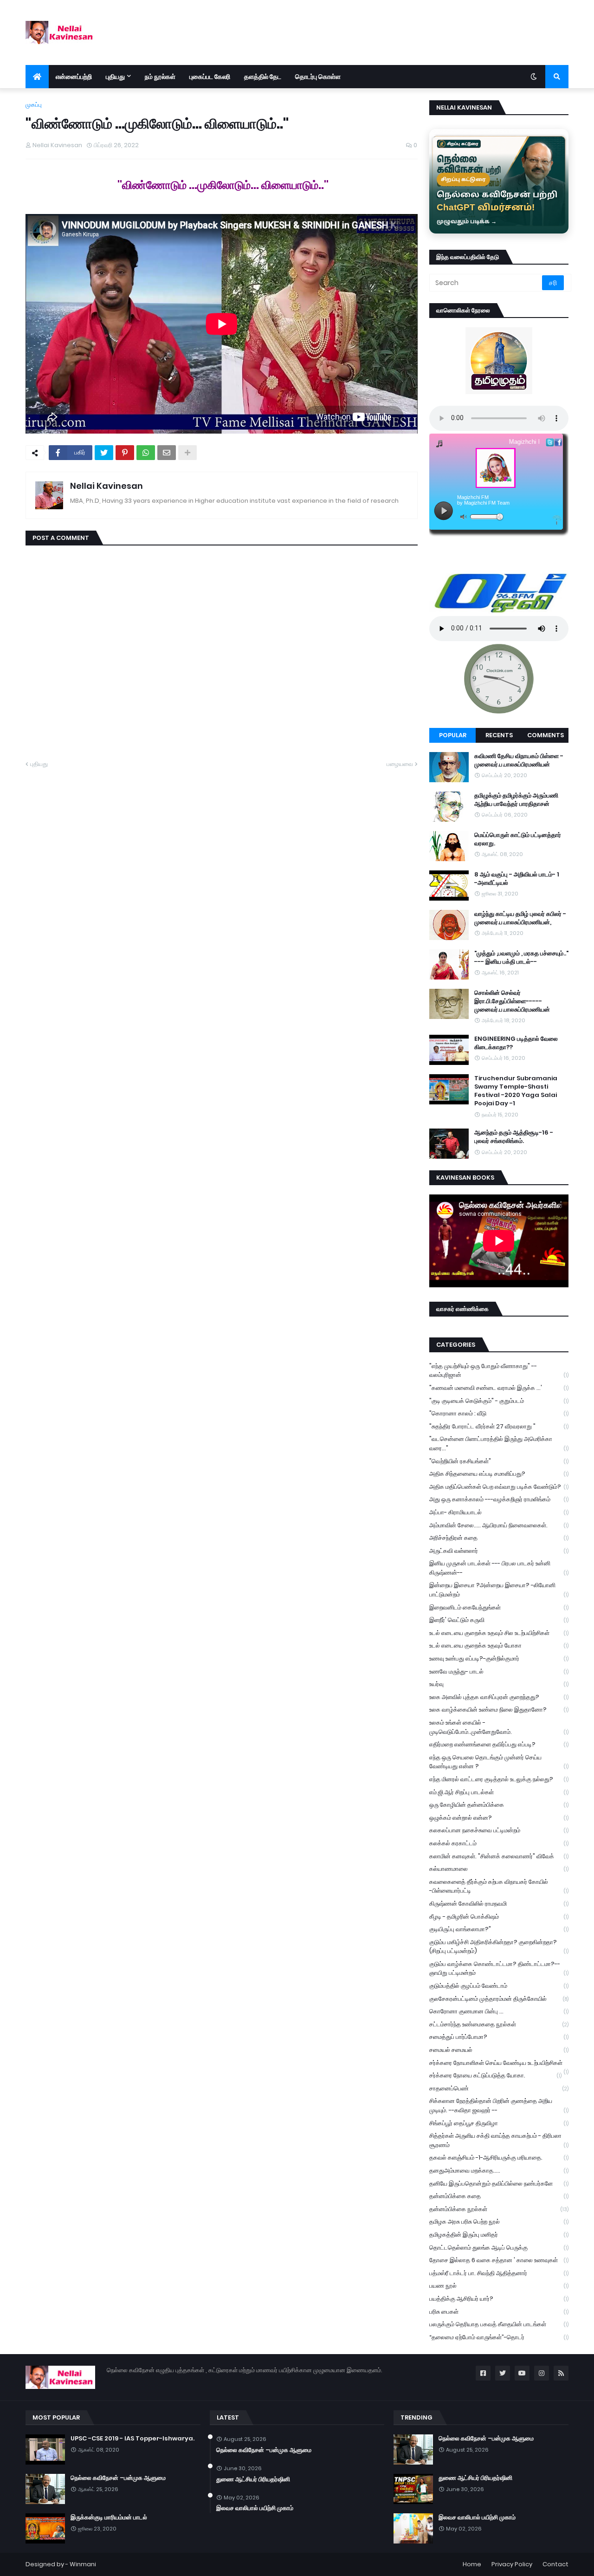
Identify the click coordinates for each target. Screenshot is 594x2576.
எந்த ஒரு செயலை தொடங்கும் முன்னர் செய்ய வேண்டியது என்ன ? (499, 1762)
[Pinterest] (125, 453)
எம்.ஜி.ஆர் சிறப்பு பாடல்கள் (499, 1792)
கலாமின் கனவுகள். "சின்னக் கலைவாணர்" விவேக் (499, 1856)
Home (472, 2564)
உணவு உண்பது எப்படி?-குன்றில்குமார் (499, 1658)
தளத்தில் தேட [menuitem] (263, 77)
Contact (555, 2564)
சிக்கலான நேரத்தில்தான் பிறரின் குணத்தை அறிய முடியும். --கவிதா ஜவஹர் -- (499, 2106)
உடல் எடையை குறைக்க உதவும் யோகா (499, 1645)
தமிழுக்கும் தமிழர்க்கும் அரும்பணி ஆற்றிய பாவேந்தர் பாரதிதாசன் (516, 800)
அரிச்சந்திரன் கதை (499, 1538)
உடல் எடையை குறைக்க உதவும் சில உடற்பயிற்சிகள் (499, 1633)
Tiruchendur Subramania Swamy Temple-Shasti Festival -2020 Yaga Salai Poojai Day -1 (516, 1091)
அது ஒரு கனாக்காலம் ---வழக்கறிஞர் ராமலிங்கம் (499, 1499)
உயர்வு (499, 1684)
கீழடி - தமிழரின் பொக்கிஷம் (499, 1917)
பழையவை (400, 764)
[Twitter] (104, 453)
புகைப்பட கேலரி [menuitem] (210, 77)
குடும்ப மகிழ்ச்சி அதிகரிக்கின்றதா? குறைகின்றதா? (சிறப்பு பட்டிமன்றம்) (499, 1947)
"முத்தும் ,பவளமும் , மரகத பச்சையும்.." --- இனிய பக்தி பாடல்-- (521, 958)
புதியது (39, 764)
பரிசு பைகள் (499, 2312)
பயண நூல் (499, 2286)
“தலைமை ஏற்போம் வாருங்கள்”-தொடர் (499, 2337)
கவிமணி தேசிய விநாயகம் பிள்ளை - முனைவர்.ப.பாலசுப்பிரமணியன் (519, 760)
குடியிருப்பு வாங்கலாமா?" (499, 1929)
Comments (546, 735)
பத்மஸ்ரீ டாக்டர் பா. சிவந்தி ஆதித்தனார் (499, 2273)
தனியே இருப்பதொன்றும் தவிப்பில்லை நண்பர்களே (499, 2183)
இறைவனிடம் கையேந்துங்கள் (499, 1607)
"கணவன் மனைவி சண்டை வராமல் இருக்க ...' (499, 1388)
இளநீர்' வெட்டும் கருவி (499, 1620)
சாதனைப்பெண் (499, 2088)
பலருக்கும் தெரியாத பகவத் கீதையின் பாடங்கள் (499, 2324)
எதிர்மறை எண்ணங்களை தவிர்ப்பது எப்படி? (499, 1744)
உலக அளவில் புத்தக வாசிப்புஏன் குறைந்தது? (499, 1697)
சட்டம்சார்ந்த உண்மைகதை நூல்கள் (499, 2024)
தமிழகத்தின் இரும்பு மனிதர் (499, 2235)
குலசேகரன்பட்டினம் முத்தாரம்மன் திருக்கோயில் (499, 1999)
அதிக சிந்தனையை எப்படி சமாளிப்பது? (499, 1474)
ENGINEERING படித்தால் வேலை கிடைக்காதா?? (516, 1043)
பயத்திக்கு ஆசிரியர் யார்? (499, 2299)
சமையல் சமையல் (499, 2050)
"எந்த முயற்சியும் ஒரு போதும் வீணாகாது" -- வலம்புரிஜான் (499, 1371)
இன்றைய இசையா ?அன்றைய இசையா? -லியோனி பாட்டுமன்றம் (499, 1590)
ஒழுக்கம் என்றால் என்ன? (499, 1818)
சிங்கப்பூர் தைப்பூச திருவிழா (499, 2123)
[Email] (167, 453)
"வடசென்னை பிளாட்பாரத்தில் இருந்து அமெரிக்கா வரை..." (499, 1444)
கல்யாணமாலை (499, 1869)
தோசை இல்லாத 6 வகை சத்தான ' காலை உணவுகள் (499, 2260)
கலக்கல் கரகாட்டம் (499, 1843)
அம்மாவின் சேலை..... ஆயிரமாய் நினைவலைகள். (499, 1525)
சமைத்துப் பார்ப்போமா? (499, 2037)
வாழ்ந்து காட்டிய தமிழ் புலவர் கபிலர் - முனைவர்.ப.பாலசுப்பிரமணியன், (520, 918)
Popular (453, 735)
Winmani (83, 2564)
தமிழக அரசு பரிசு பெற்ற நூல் (499, 2222)
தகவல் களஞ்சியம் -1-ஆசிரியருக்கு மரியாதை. (499, 2157)
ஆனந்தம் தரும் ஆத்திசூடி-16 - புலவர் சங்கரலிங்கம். (514, 1137)
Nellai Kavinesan (107, 486)
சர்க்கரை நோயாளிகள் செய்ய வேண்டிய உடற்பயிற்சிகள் (499, 2064)
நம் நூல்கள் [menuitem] (160, 77)
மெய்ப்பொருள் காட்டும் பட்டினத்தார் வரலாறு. (518, 839)
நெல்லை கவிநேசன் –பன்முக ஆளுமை (118, 2478)
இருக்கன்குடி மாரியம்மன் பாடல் (109, 2518)
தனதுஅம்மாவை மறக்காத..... (499, 2170)
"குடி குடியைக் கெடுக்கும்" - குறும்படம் (499, 1401)
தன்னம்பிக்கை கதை (499, 2196)
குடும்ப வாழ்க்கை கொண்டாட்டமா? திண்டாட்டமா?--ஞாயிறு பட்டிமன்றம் (499, 1969)
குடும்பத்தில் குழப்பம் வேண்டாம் (499, 1986)
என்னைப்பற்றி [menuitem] (74, 77)
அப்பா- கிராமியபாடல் (499, 1512)
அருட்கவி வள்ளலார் (499, 1551)
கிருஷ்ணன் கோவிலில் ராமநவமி (499, 1904)
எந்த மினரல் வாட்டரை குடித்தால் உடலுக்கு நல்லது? (499, 1779)
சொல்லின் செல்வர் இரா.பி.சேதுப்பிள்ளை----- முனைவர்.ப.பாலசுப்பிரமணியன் (512, 1001)
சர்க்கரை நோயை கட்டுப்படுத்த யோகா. (495, 2075)
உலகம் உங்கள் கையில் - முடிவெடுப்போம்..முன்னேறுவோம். (499, 1727)
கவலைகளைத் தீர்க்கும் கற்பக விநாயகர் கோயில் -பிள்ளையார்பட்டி (499, 1886)
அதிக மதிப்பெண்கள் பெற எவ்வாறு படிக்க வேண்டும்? (499, 1487)
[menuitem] (37, 77)
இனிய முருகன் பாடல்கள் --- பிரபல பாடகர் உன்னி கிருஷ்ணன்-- (499, 1568)
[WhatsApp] (146, 453)
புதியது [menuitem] (115, 77)
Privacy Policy (512, 2564)
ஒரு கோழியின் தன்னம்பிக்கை (499, 1805)
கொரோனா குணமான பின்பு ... (499, 2011)
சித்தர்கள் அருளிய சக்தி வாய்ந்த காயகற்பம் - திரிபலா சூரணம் (499, 2140)
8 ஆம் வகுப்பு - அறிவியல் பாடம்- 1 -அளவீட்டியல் (517, 879)
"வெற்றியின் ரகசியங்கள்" (499, 1461)
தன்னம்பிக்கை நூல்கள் (499, 2209)
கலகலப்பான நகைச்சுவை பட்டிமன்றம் (499, 1830)
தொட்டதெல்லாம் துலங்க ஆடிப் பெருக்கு (499, 2248)
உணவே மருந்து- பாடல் (499, 1671)
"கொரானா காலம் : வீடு (499, 1413)
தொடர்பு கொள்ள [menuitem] (318, 77)
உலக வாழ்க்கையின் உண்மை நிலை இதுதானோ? (499, 1710)
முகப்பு (34, 105)
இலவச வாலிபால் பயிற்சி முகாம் (255, 2508)
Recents (499, 735)
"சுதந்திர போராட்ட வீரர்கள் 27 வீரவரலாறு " (499, 1426)
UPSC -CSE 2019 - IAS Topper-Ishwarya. (132, 2439)
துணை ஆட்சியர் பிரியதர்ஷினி (253, 2479)
